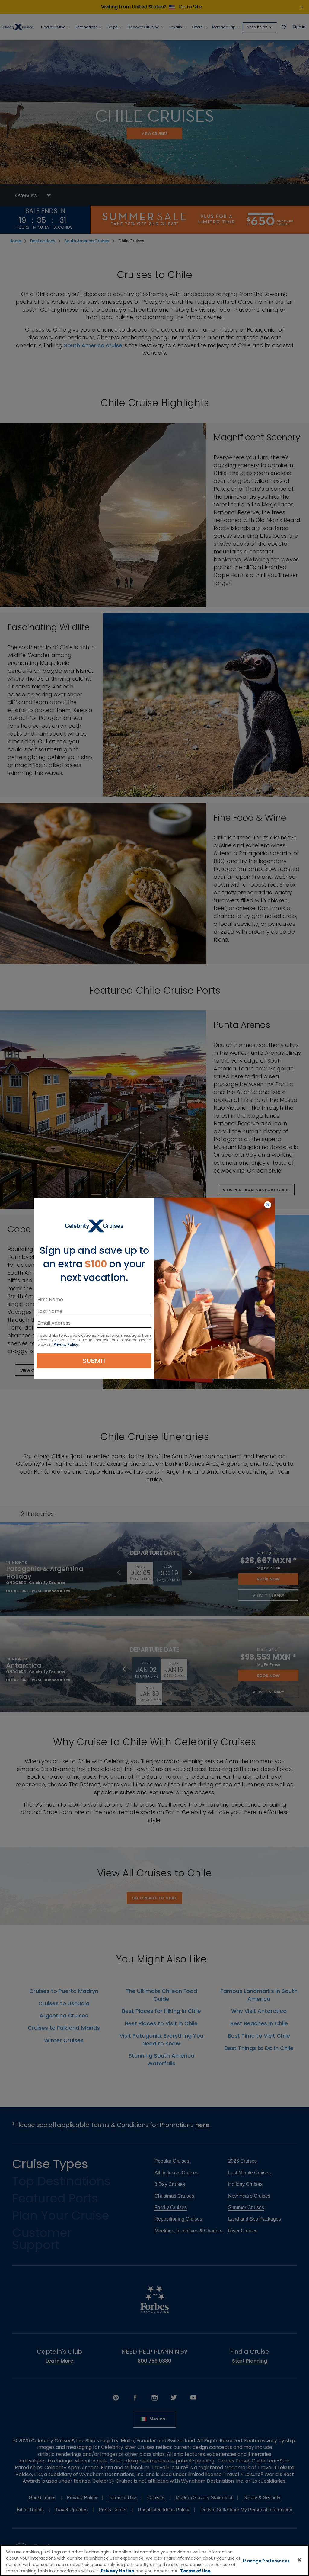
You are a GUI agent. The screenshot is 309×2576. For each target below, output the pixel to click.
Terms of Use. (196, 2571)
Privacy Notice (118, 2571)
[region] (154, 2560)
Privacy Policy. (66, 1344)
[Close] (299, 2560)
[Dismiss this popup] (268, 1205)
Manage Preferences (266, 2561)
